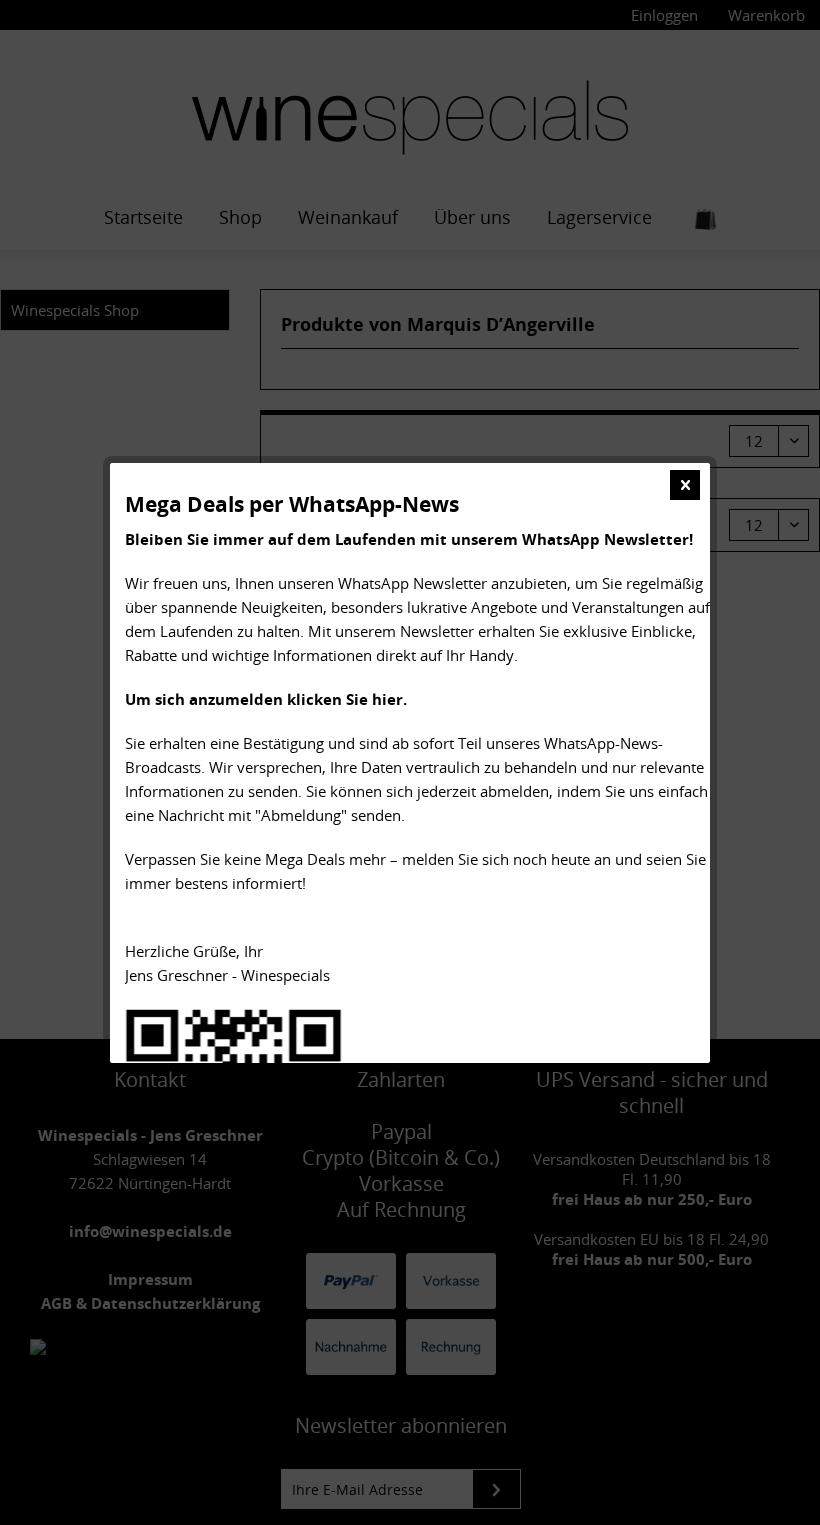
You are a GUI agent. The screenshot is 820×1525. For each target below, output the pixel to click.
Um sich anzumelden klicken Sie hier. (266, 699)
